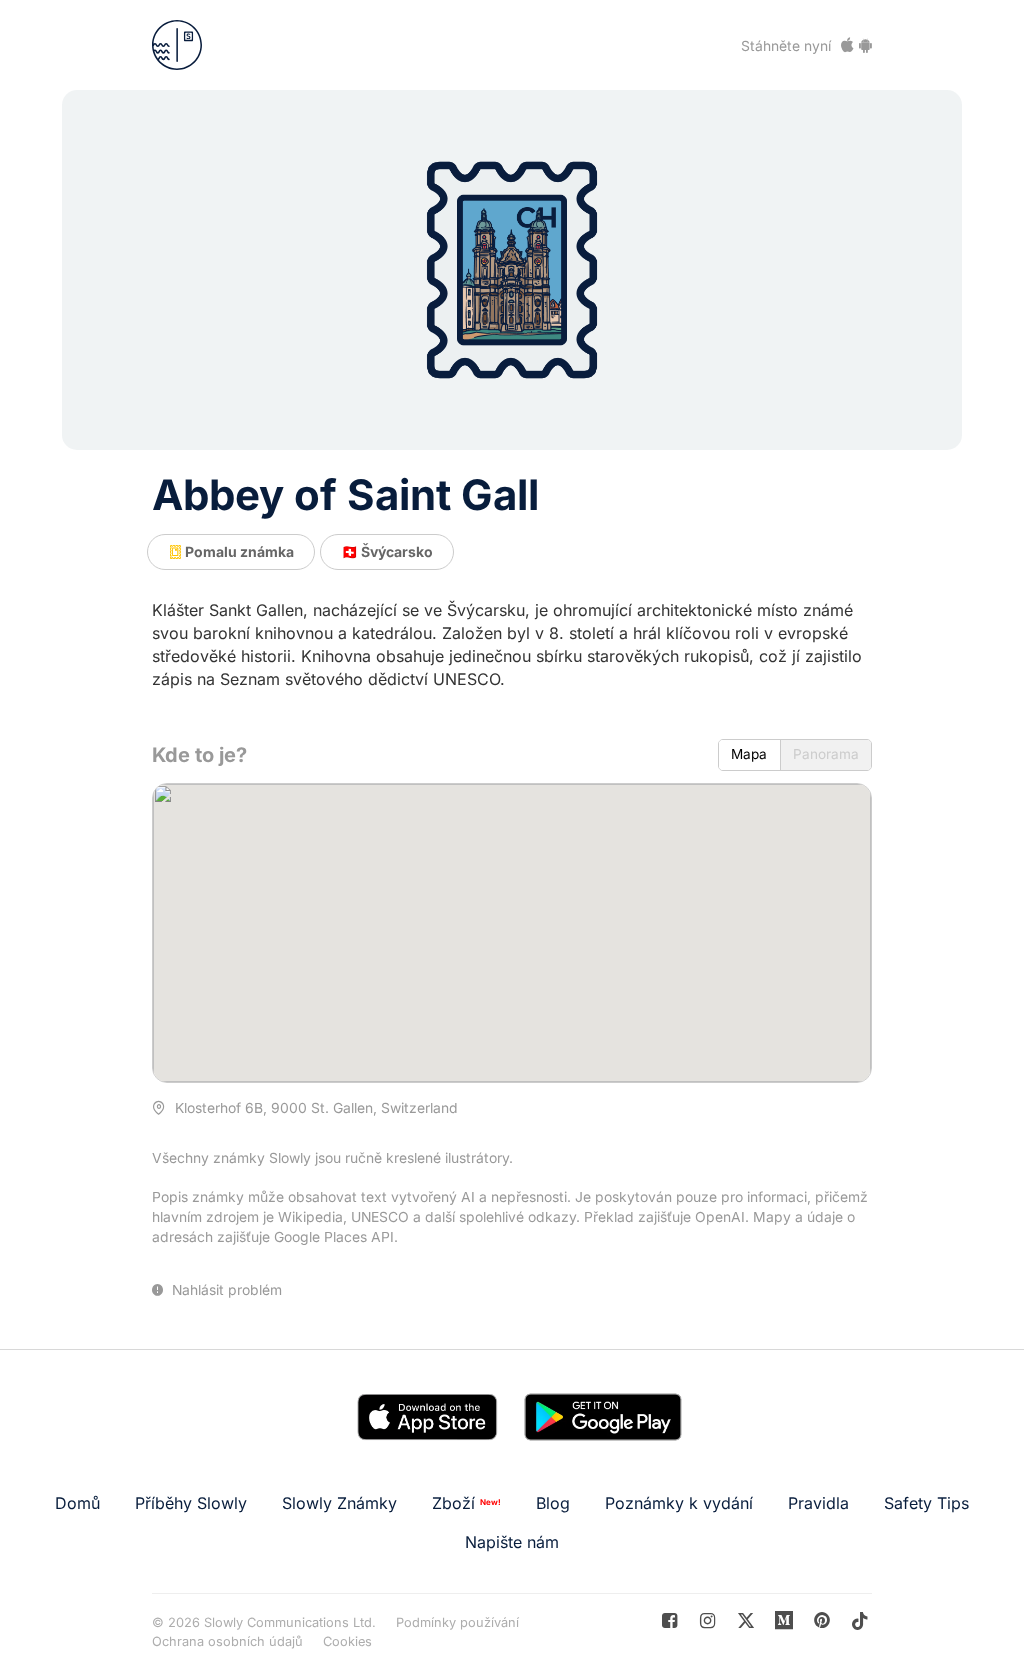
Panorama (826, 754)
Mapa (749, 754)
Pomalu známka (238, 551)
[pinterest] (784, 1620)
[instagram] (707, 1620)
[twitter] (745, 1620)
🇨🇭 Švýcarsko (387, 551)
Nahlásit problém (225, 1290)
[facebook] (669, 1620)
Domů (77, 1503)
